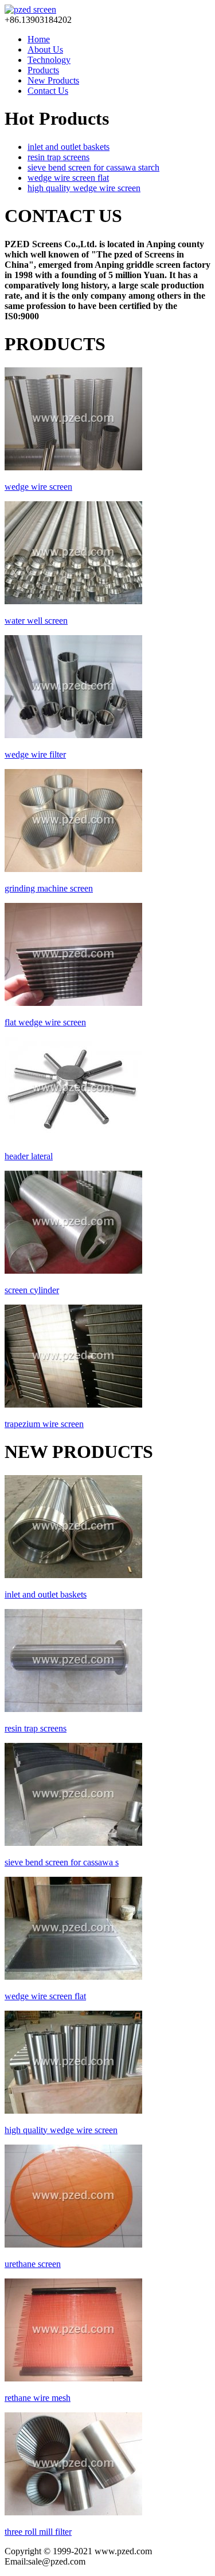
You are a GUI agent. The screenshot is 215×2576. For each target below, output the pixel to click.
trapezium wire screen (44, 1424)
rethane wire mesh (38, 2398)
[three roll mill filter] (73, 2512)
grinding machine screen (49, 888)
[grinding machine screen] (73, 869)
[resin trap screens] (73, 1709)
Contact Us (48, 91)
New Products (53, 80)
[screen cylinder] (73, 1271)
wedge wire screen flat (68, 178)
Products (43, 70)
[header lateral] (73, 1137)
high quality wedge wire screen (84, 188)
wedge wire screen (38, 487)
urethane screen (33, 2264)
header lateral (29, 1156)
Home (39, 39)
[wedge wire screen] (73, 467)
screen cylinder (32, 1290)
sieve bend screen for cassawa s (62, 1862)
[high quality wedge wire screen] (73, 2111)
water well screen (36, 621)
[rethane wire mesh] (73, 2378)
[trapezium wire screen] (73, 1404)
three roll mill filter (38, 2532)
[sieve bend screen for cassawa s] (73, 1843)
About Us (45, 49)
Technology (49, 60)
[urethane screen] (73, 2244)
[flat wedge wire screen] (73, 1003)
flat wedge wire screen (45, 1022)
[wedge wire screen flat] (73, 1977)
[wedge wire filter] (73, 735)
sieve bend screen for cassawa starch (93, 167)
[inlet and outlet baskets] (73, 1575)
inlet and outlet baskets (69, 147)
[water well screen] (73, 601)
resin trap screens (58, 157)
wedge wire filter (35, 754)
